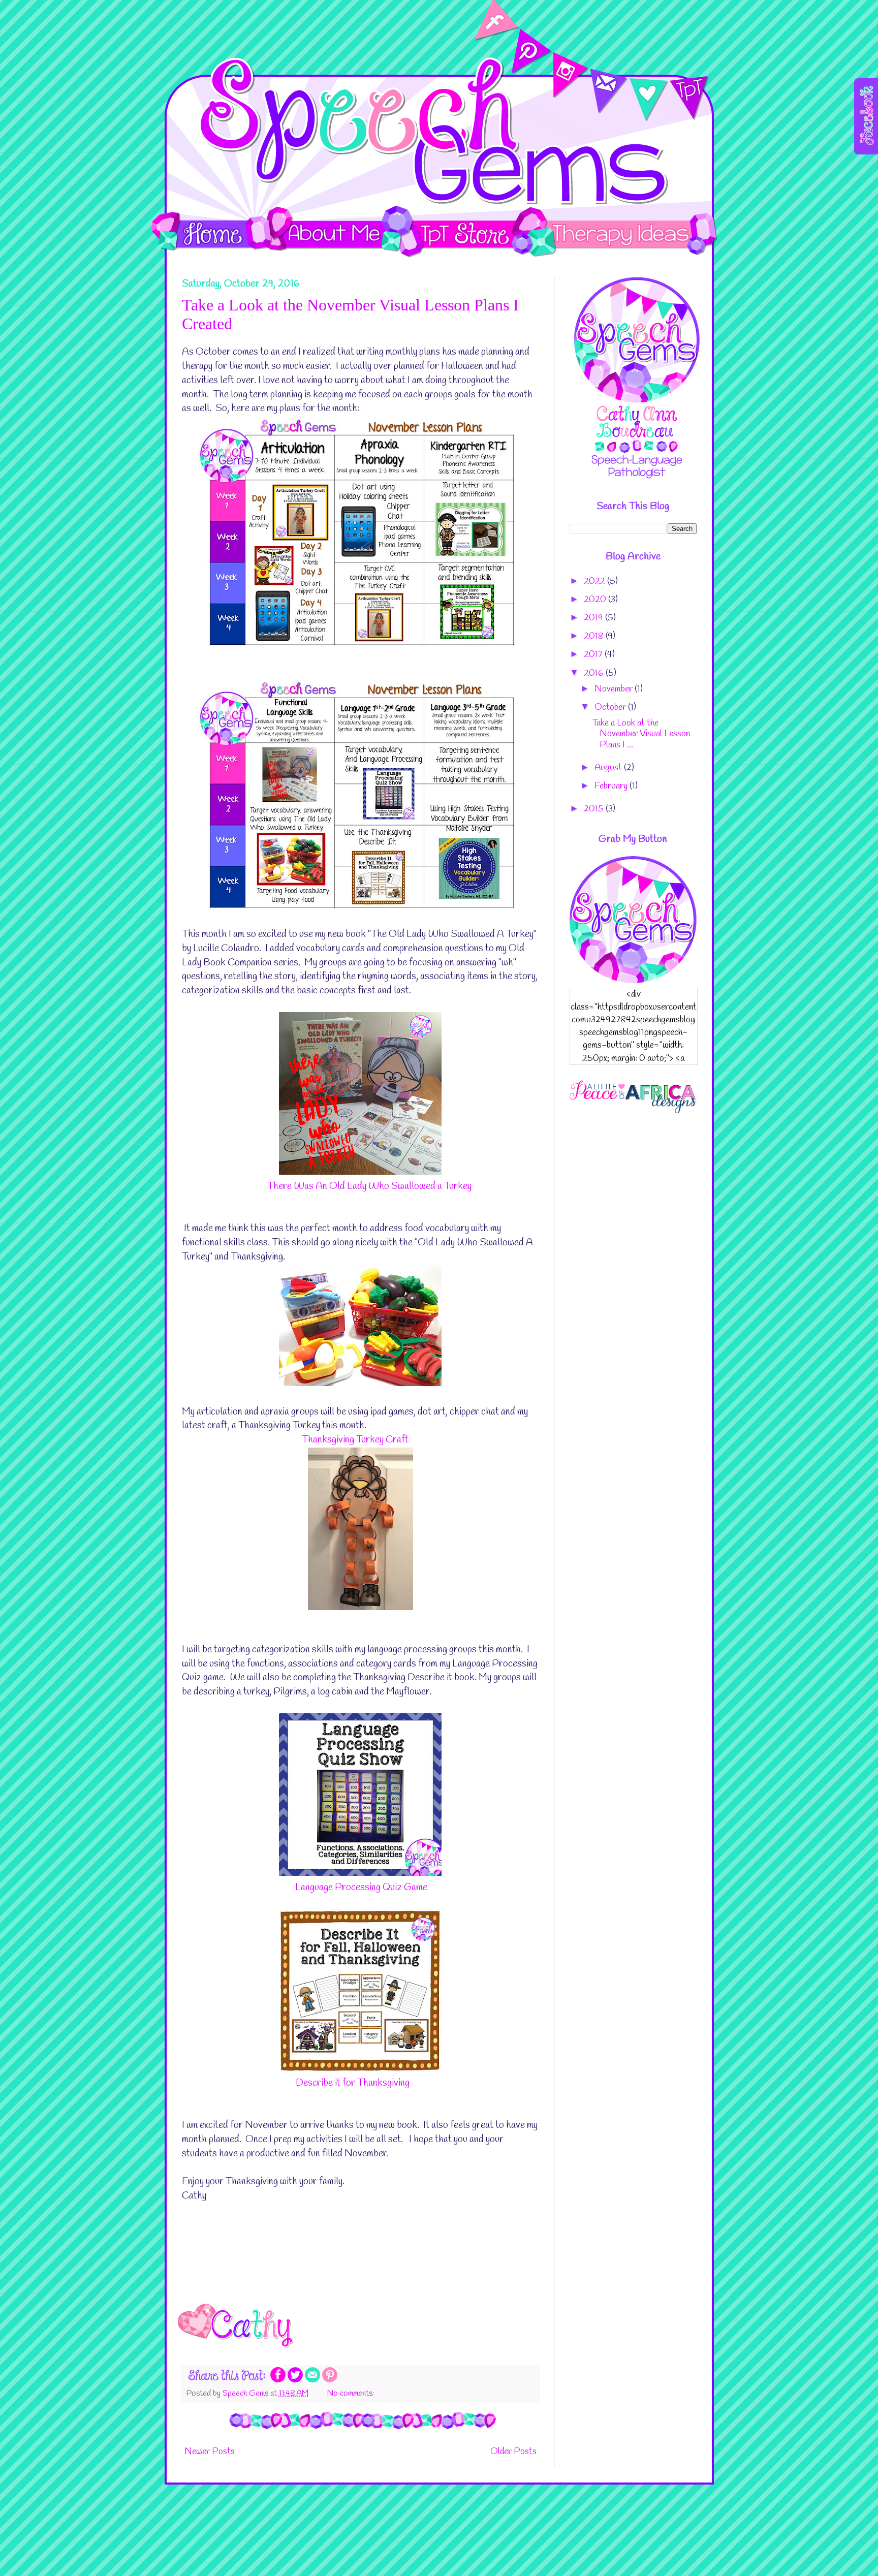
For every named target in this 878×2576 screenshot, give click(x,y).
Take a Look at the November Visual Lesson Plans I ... (641, 734)
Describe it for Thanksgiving (353, 2083)
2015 (595, 809)
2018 (595, 636)
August (609, 768)
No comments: (351, 2393)
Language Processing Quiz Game (361, 1888)
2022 (595, 581)
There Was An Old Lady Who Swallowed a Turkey (369, 1186)
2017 (594, 654)
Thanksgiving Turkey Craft (355, 1440)
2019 (594, 618)
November (615, 689)
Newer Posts (210, 2452)
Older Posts (513, 2452)
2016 (595, 673)
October (611, 707)
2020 (596, 600)
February (612, 786)
